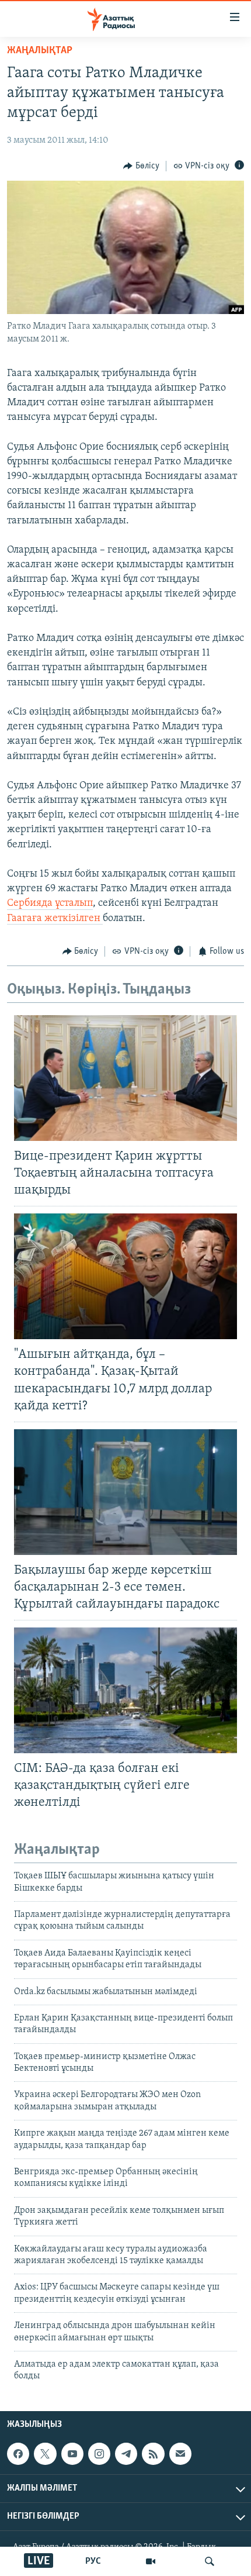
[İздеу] (210, 2561)
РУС (93, 2561)
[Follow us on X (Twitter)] (45, 2454)
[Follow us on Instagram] (99, 2454)
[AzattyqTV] (151, 2561)
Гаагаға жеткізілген (55, 919)
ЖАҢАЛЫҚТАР (40, 51)
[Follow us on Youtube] (72, 2454)
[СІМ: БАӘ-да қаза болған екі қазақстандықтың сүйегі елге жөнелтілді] (125, 1690)
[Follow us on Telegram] (126, 2454)
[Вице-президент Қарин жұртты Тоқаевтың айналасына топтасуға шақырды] (125, 1078)
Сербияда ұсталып (50, 904)
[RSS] (153, 2454)
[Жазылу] (180, 2454)
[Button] (141, 166)
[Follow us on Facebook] (18, 2454)
